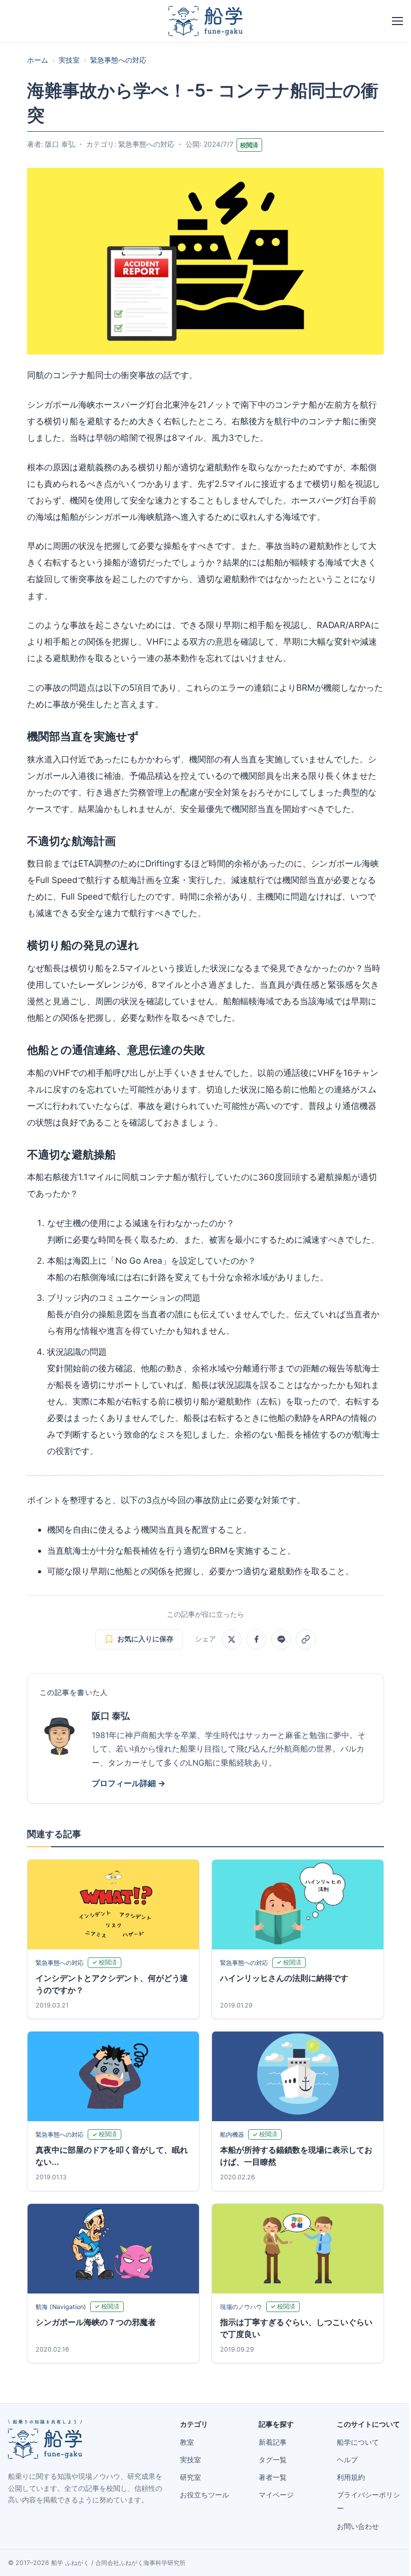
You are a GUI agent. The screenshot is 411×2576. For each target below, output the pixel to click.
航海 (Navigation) (61, 2307)
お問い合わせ (358, 2526)
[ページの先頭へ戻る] (388, 2557)
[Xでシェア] (232, 1639)
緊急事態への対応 (118, 60)
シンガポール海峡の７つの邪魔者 (96, 2322)
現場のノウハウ (241, 2307)
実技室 (69, 60)
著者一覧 (273, 2477)
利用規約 (351, 2477)
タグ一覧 (273, 2460)
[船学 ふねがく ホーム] (205, 21)
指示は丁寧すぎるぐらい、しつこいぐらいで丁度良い (296, 2328)
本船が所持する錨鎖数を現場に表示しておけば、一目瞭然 (296, 2156)
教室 (187, 2442)
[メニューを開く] (397, 21)
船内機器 (232, 2134)
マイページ (276, 2495)
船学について (358, 2442)
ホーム (38, 60)
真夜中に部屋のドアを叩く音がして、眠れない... (112, 2156)
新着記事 (273, 2442)
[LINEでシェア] (281, 1639)
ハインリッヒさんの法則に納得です (284, 1978)
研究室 (190, 2477)
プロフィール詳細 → (129, 1783)
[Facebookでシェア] (256, 1639)
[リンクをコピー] (306, 1639)
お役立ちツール (204, 2495)
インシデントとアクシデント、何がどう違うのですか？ (112, 1984)
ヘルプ (347, 2460)
